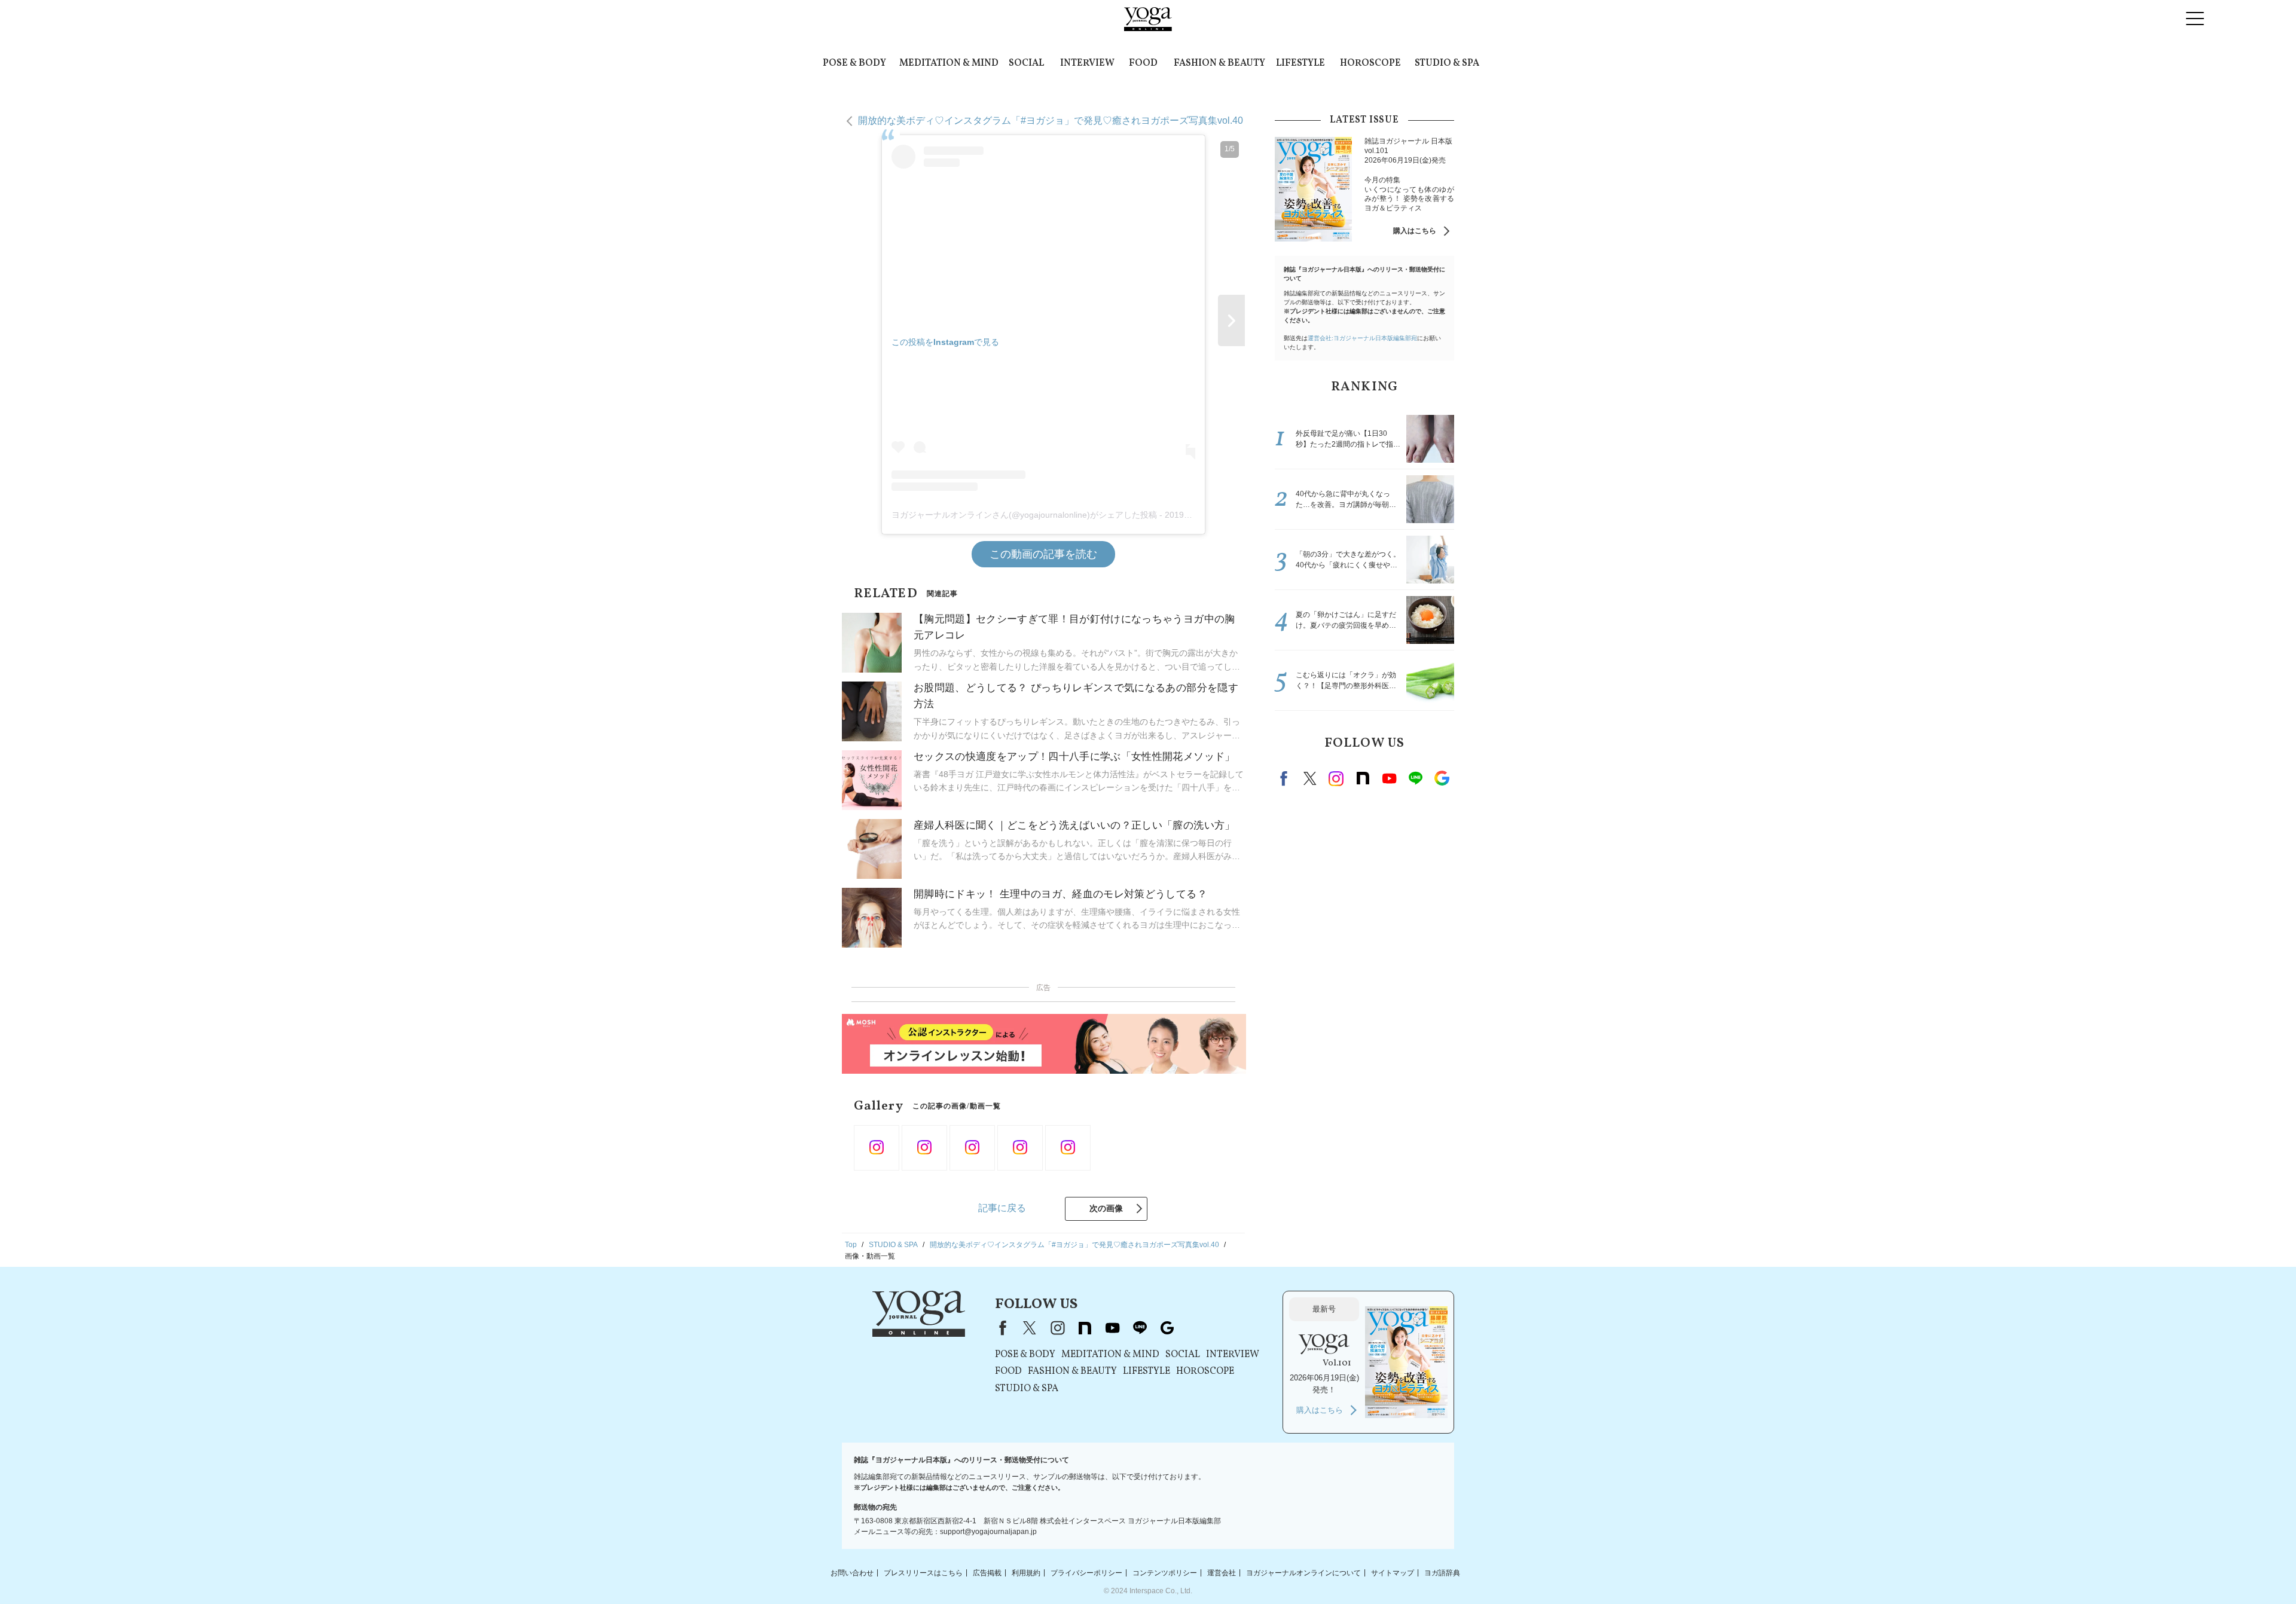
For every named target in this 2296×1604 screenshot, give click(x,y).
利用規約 (1026, 1572)
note (1363, 778)
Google (1442, 778)
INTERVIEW (1087, 63)
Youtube (1389, 778)
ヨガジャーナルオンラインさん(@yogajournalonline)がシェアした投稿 (1024, 515)
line (1415, 778)
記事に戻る (1002, 1208)
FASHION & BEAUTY (1219, 63)
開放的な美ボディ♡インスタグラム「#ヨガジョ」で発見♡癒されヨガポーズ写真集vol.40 (1051, 120)
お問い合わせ (852, 1572)
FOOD (1143, 63)
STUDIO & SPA (1447, 63)
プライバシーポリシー (1086, 1572)
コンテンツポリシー (1165, 1572)
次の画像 (1106, 1208)
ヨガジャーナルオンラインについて (1303, 1572)
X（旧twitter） (1310, 778)
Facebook (1286, 778)
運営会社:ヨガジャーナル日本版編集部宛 (1362, 338)
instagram (1336, 778)
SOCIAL (1026, 63)
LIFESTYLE (1300, 63)
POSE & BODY (854, 63)
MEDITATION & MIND (949, 63)
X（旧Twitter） (1030, 1328)
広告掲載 (987, 1572)
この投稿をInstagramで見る (945, 342)
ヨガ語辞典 (1442, 1572)
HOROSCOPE (1370, 63)
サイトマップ (1393, 1572)
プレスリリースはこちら (923, 1572)
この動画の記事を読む (1043, 554)
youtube (1112, 1328)
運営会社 (1222, 1572)
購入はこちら (1415, 231)
